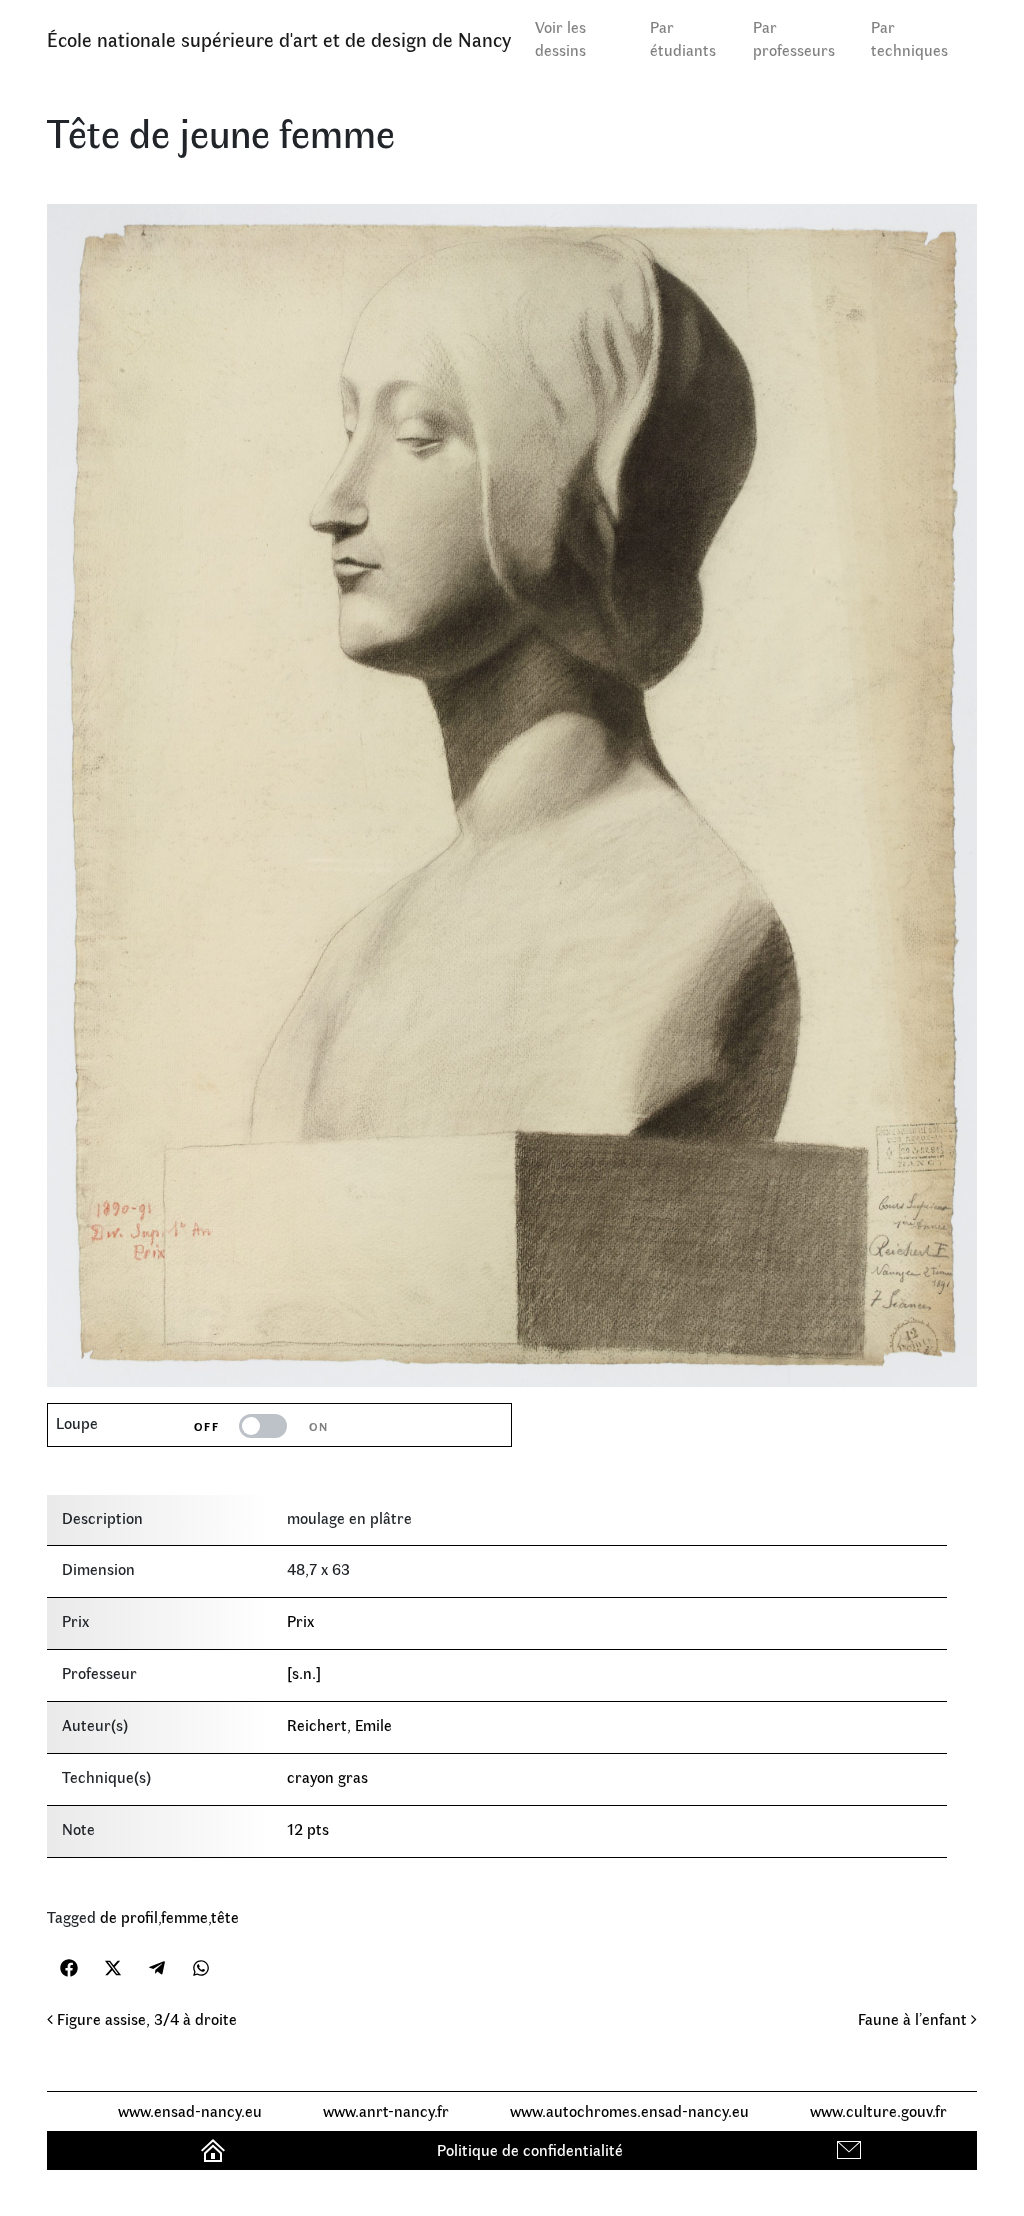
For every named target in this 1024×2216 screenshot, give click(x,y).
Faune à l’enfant (914, 2018)
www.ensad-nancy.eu (190, 2110)
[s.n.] (304, 1672)
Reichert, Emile (339, 1724)
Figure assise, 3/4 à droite (145, 2018)
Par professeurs (794, 38)
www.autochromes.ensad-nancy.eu (629, 2110)
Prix (300, 1620)
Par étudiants (683, 38)
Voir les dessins (560, 38)
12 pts (308, 1828)
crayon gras (327, 1776)
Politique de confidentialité (530, 2149)
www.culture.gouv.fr (878, 2110)
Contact (851, 2149)
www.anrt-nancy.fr (386, 2110)
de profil (129, 1916)
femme (184, 1916)
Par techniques (909, 38)
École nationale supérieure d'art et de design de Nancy (279, 38)
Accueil (215, 2149)
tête (225, 1916)
